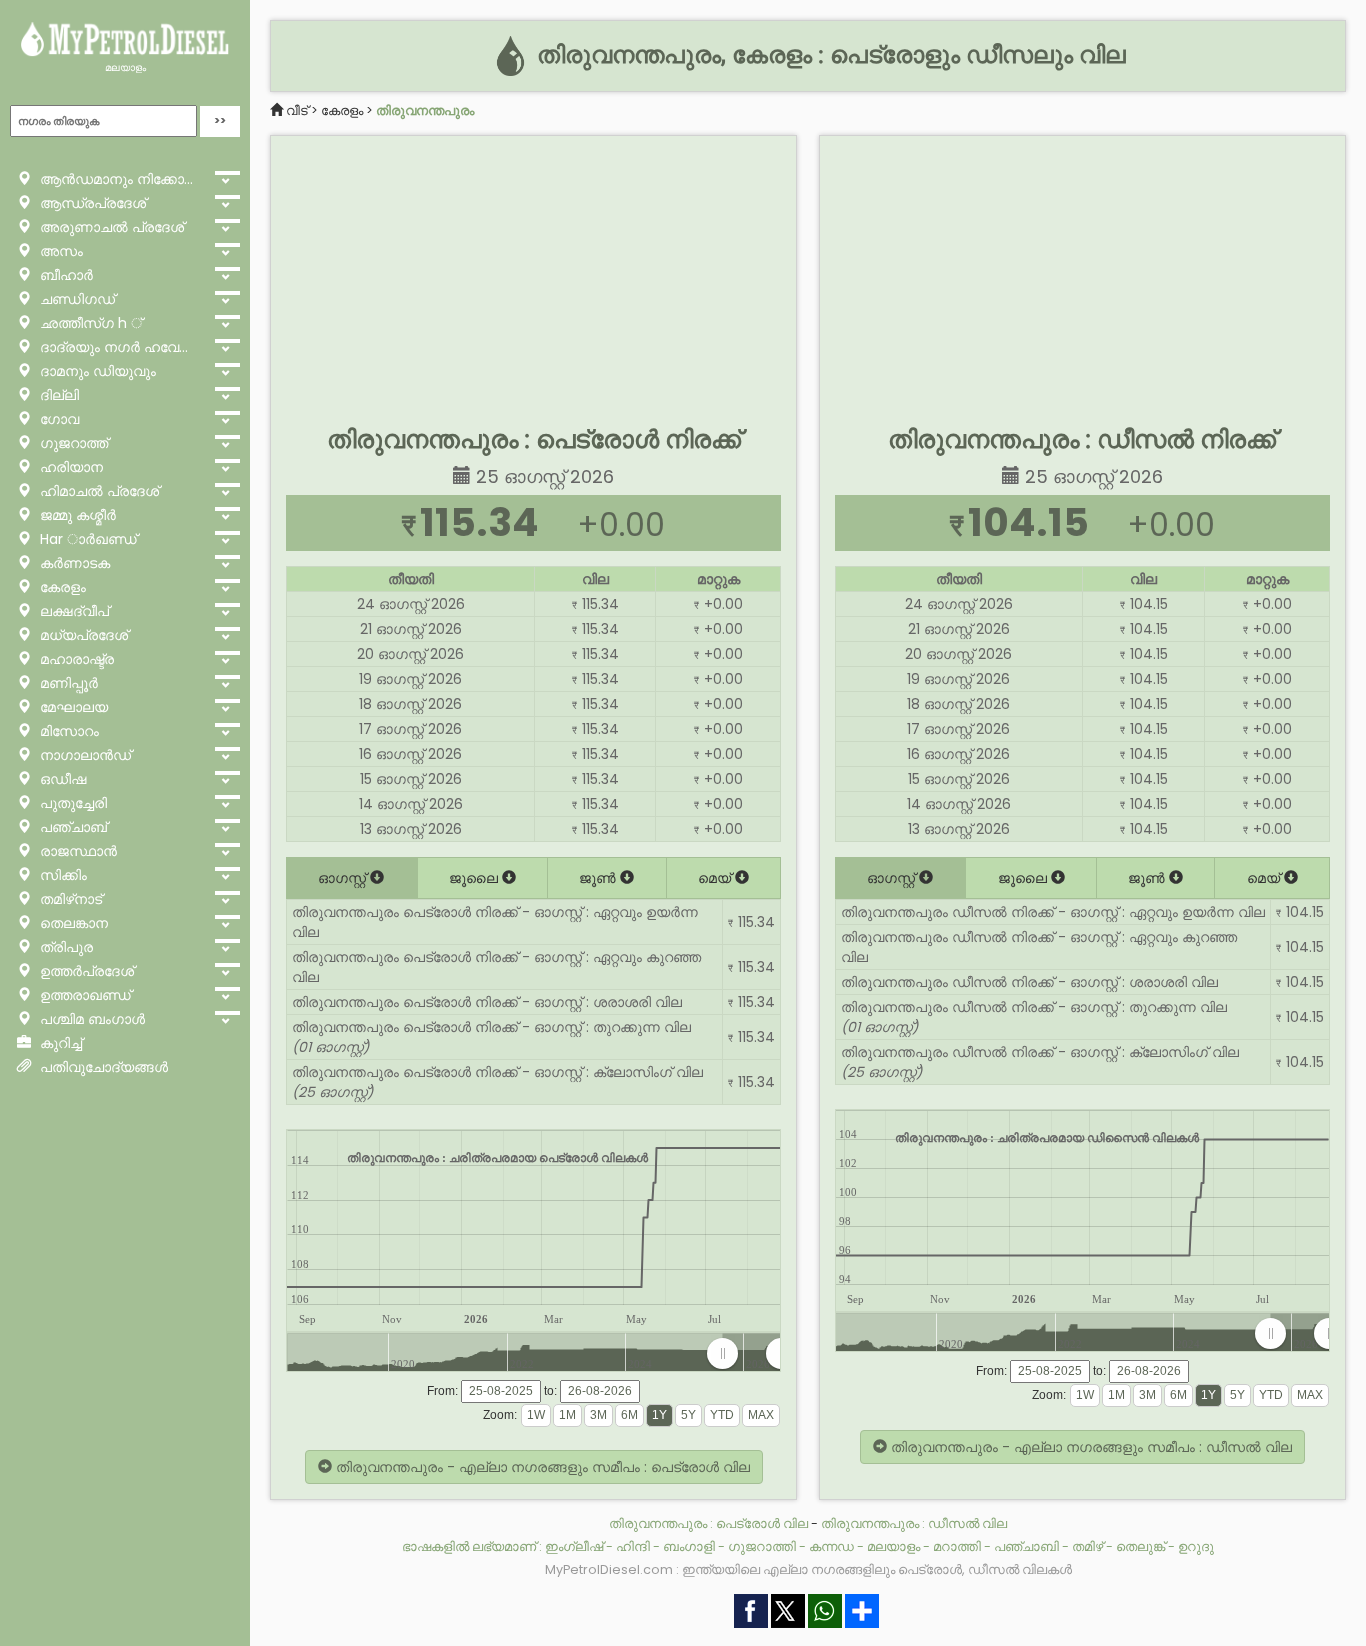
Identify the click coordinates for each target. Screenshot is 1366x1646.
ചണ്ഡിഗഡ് (75, 299)
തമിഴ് (1087, 1546)
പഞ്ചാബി (1026, 1546)
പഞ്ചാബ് (71, 827)
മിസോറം (67, 731)
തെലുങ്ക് (1140, 1546)
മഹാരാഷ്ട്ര (75, 659)
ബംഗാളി (689, 1546)
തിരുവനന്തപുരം (425, 110)
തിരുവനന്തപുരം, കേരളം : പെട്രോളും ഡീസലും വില (828, 55)
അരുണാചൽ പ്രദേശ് (110, 227)
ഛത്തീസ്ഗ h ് (89, 323)
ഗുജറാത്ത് (72, 443)
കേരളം (61, 587)
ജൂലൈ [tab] (475, 878)
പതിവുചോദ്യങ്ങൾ (102, 1067)
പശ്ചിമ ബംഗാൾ (90, 1019)
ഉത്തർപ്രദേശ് (85, 971)
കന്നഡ (831, 1546)
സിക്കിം (61, 875)
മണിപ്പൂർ (67, 683)
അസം (59, 251)
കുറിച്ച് (59, 1043)
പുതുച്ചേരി (71, 803)
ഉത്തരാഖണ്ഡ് (83, 995)
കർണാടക (73, 563)
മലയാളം (125, 67)
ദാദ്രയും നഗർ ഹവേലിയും (121, 347)
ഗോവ (57, 419)
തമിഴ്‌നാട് (69, 899)
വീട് (297, 110)
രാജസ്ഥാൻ (76, 851)
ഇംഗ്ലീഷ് (574, 1546)
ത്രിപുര (64, 947)
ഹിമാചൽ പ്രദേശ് (97, 491)
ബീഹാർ (64, 275)
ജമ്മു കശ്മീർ (76, 515)
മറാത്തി (957, 1546)
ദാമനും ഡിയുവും (96, 371)
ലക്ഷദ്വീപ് (72, 611)
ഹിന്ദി (633, 1546)
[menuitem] (751, 1354)
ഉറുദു (1196, 1546)
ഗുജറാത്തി (762, 1546)
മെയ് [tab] (716, 878)
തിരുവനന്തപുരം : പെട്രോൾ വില (708, 1523)
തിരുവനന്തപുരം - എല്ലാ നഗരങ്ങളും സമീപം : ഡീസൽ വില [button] (1089, 1447)
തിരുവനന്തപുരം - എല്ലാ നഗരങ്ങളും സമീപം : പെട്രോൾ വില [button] (541, 1467)
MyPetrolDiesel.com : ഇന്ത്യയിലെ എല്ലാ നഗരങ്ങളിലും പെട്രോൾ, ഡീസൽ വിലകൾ (808, 1569)
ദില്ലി (57, 395)
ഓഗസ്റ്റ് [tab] (344, 878)
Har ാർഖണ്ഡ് (86, 539)
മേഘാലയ (72, 707)
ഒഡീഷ (61, 779)
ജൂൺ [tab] (599, 878)
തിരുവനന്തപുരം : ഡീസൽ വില (914, 1523)
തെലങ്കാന (72, 923)
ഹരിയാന (69, 467)
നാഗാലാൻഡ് (83, 755)
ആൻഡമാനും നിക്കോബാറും (121, 179)
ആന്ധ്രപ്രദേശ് (91, 203)
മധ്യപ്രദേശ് (82, 635)
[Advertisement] (533, 276)
